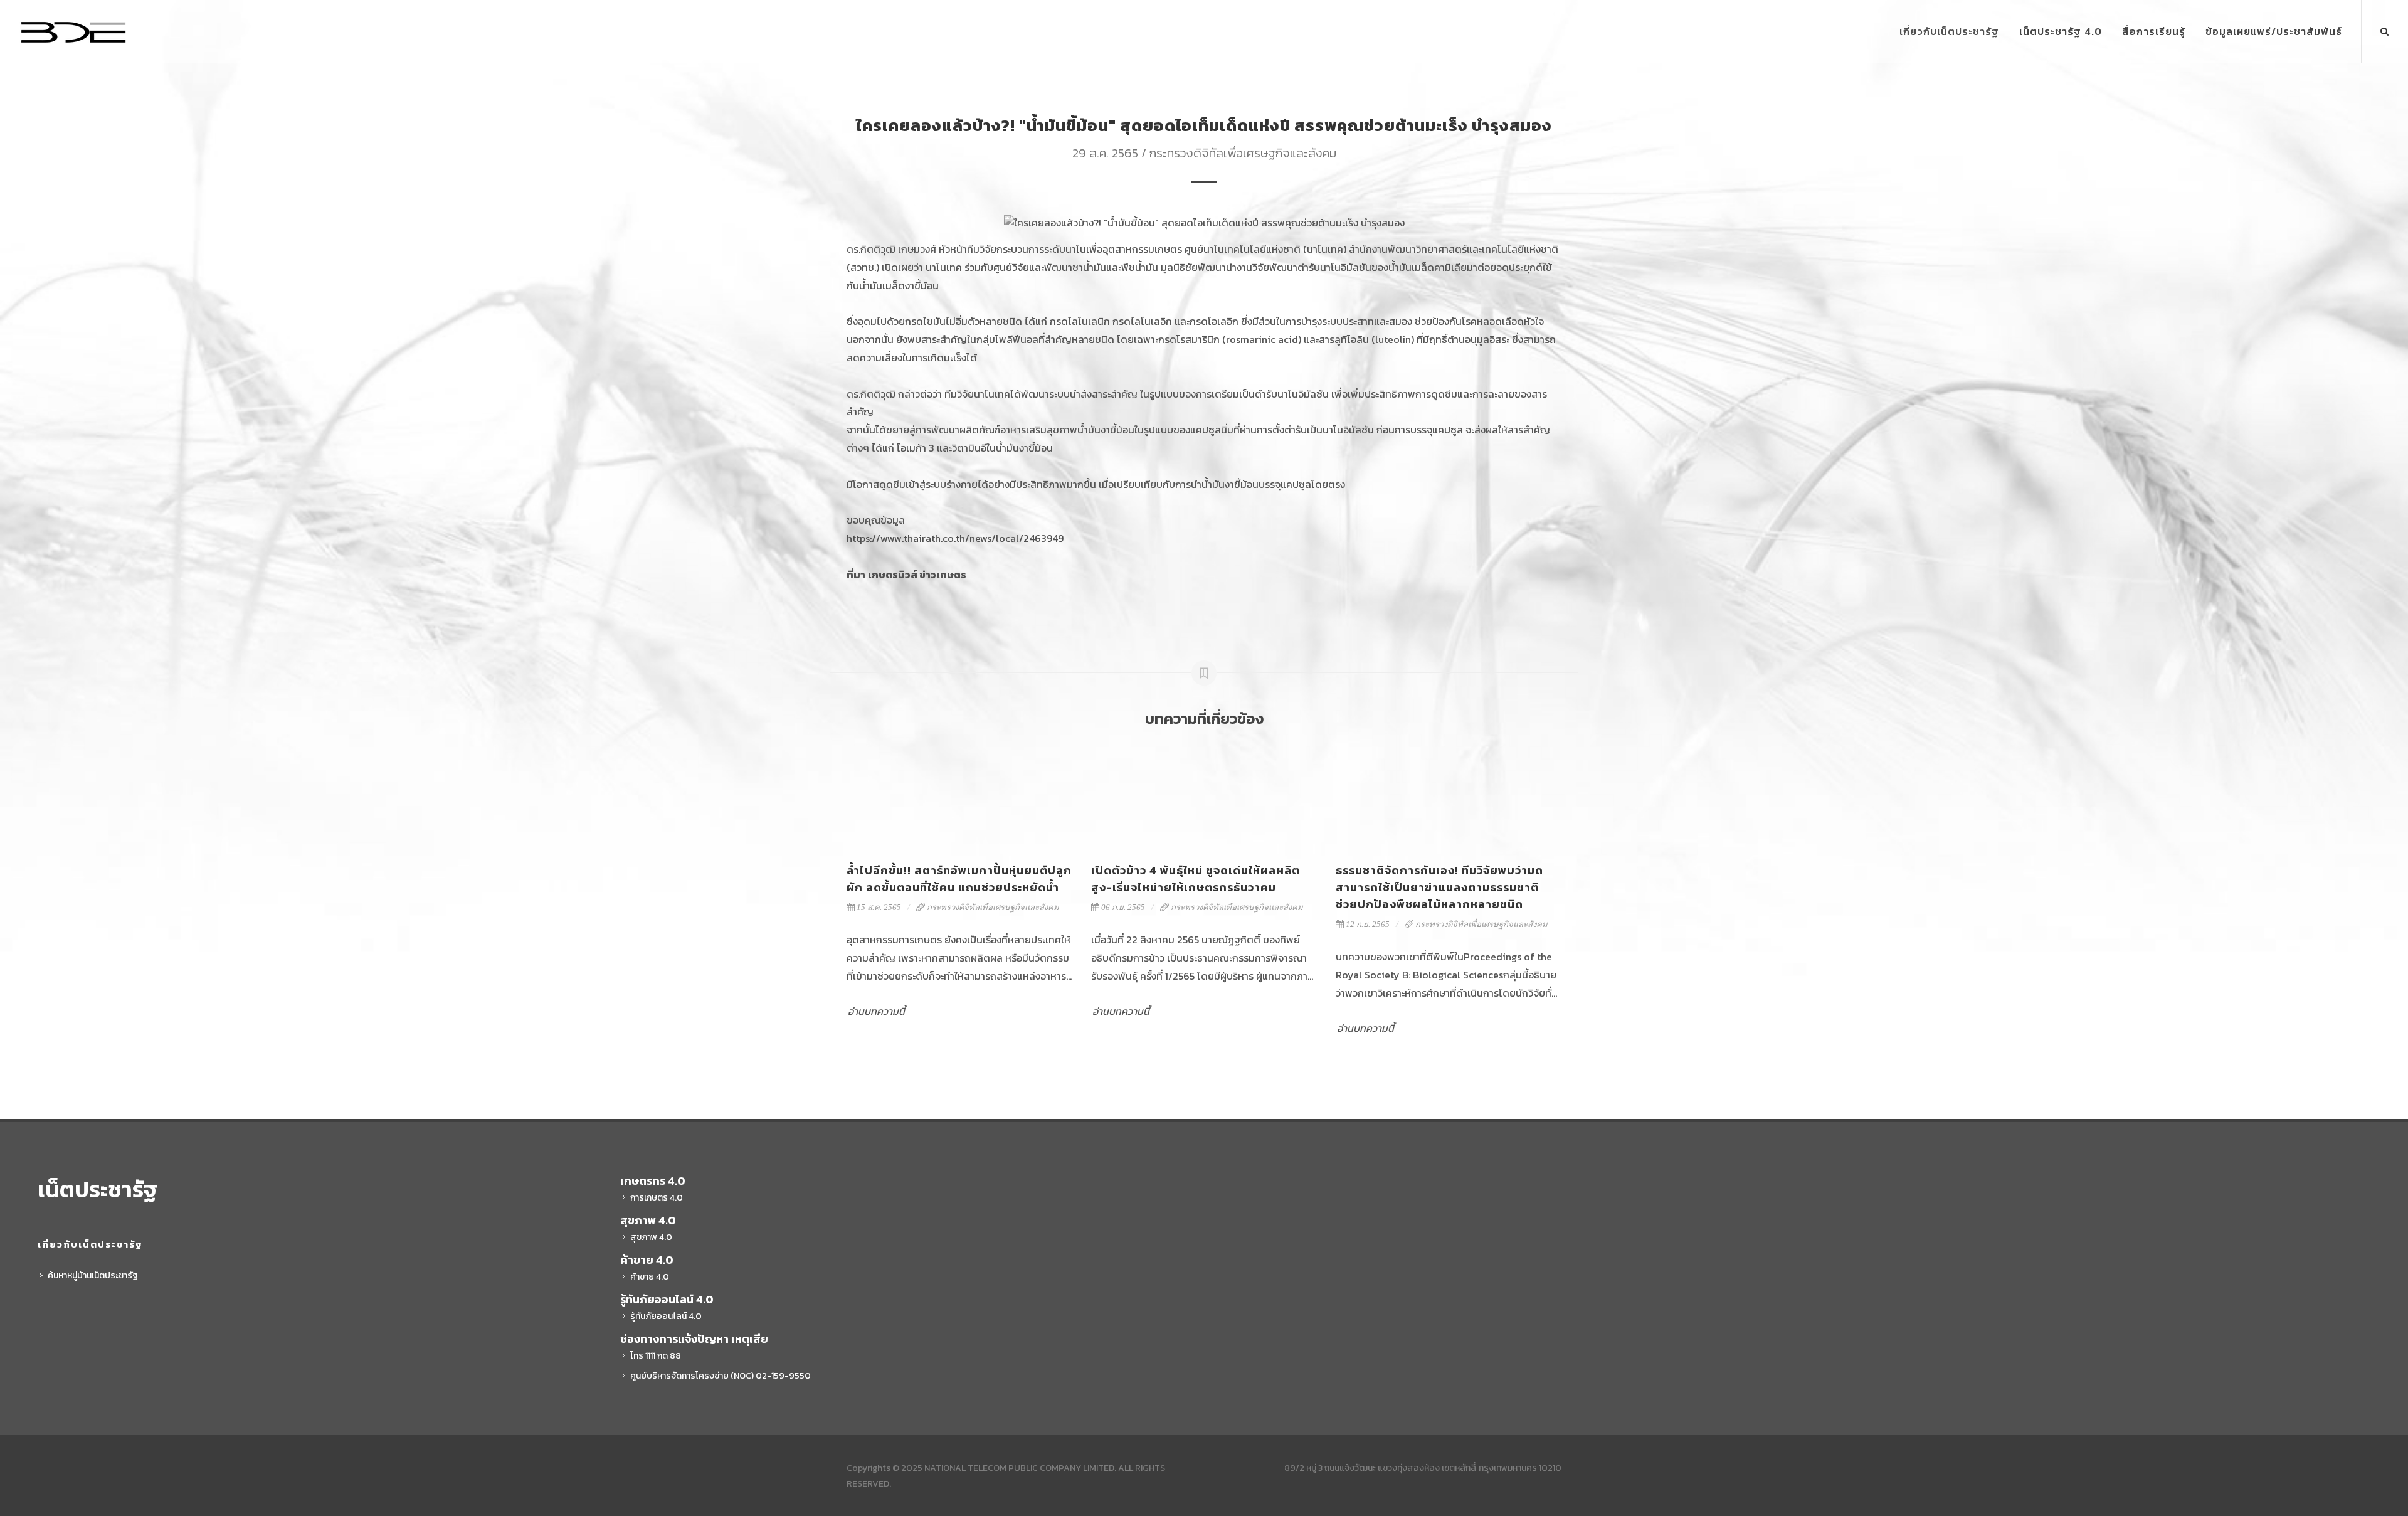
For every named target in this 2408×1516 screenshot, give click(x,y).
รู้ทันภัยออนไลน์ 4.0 (666, 1316)
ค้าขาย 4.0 (650, 1277)
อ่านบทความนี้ (876, 1011)
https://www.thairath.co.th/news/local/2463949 (955, 538)
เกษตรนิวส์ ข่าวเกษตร (917, 575)
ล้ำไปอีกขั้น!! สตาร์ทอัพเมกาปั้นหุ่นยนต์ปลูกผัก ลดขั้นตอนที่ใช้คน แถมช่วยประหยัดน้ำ (959, 879)
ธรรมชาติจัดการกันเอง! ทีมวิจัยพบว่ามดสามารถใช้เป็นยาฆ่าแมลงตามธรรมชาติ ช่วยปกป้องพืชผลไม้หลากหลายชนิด (1439, 887)
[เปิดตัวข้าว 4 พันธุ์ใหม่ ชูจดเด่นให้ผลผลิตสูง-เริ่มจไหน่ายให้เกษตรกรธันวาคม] (1204, 796)
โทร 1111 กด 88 (656, 1356)
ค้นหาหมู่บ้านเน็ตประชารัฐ (93, 1275)
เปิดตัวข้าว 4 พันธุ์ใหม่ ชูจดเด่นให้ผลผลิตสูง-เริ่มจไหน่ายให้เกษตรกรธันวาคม (1196, 879)
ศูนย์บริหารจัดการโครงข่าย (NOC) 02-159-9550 (721, 1376)
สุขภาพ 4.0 (651, 1237)
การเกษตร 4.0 (657, 1198)
